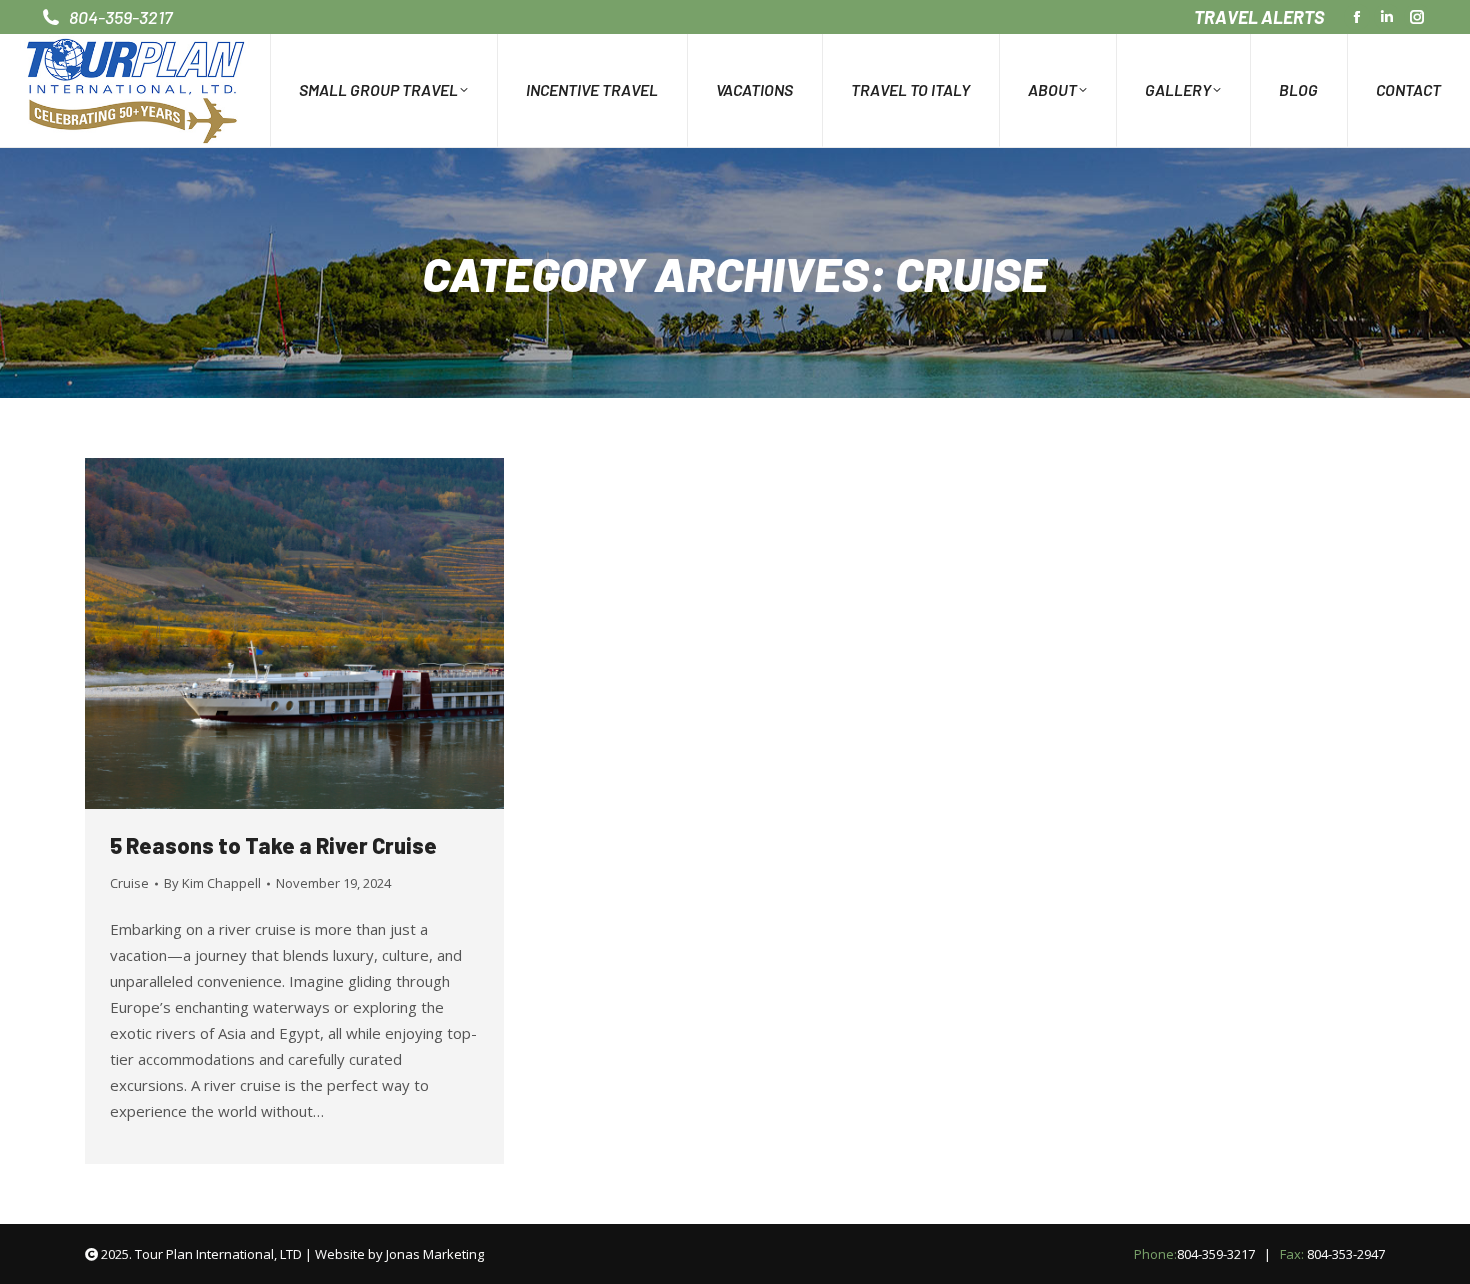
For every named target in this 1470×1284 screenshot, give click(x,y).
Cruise (129, 883)
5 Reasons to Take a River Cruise (273, 845)
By (212, 883)
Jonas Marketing (435, 1254)
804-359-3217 (1216, 1254)
